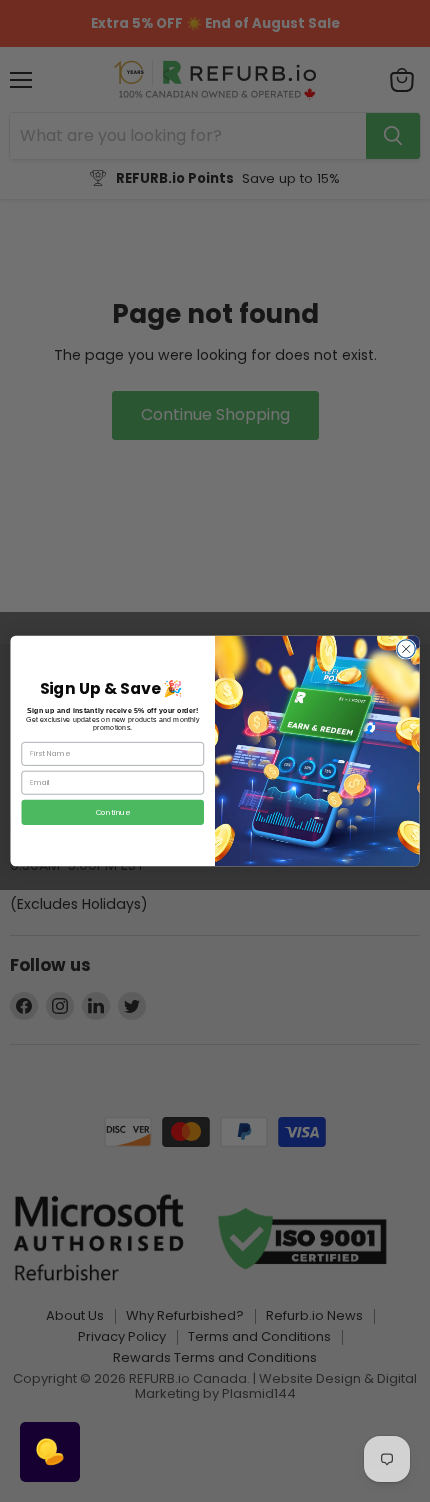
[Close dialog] (406, 649)
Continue (113, 812)
